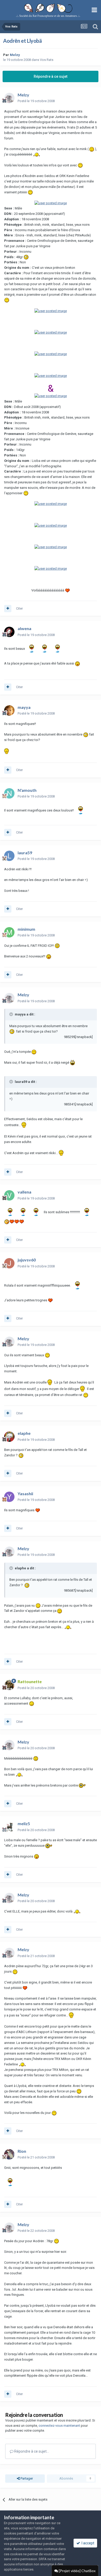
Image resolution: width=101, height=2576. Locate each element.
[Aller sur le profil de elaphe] (9, 1437)
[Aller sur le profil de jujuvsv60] (9, 1263)
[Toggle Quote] (12, 1014)
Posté (36, 101)
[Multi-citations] (8, 609)
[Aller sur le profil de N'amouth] (9, 793)
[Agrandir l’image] (92, 149)
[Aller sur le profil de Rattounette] (9, 1685)
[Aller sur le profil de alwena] (9, 632)
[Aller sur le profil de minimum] (9, 932)
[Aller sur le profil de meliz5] (9, 1827)
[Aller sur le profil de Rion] (9, 2154)
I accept (87, 2543)
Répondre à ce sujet (51, 76)
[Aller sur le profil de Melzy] (9, 98)
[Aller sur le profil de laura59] (9, 856)
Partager (26, 2478)
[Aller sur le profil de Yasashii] (9, 1497)
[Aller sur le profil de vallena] (9, 1195)
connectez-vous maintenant (59, 2426)
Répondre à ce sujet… (31, 2451)
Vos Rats (47, 60)
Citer (19, 608)
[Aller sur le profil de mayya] (9, 710)
